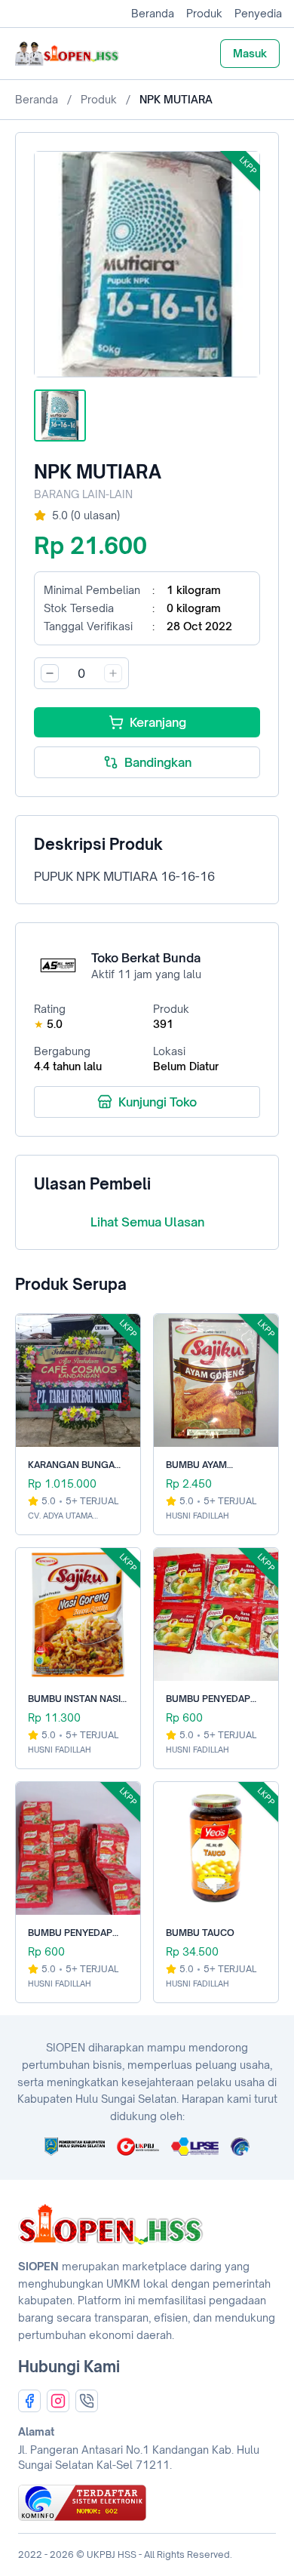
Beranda (153, 13)
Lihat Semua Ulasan (147, 1222)
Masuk (250, 53)
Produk (204, 13)
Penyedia (258, 13)
